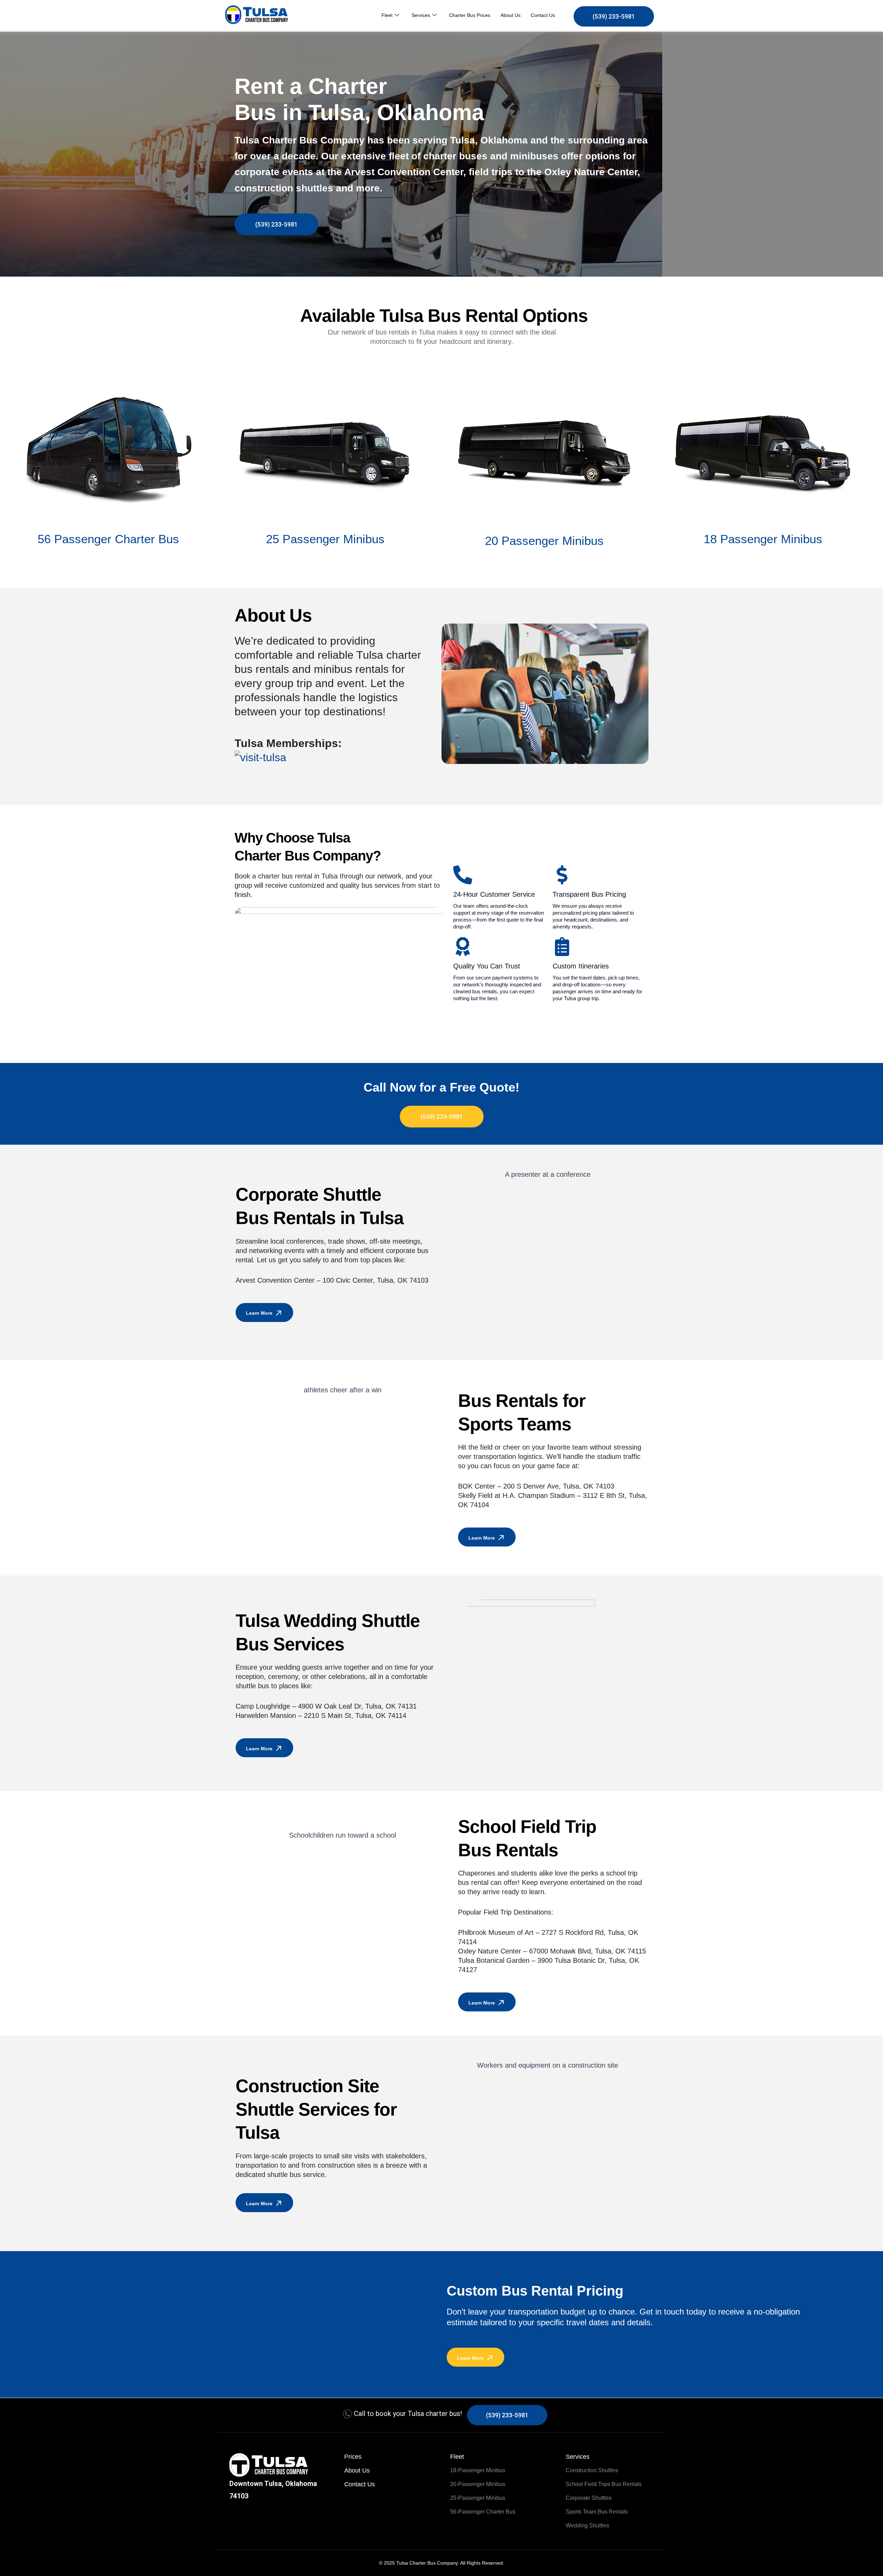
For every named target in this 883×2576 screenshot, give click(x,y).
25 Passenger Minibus (325, 539)
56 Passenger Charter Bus (108, 539)
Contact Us (543, 15)
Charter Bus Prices (470, 15)
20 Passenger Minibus (544, 541)
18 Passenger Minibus (763, 539)
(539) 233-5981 (614, 16)
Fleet (387, 15)
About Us (510, 15)
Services (421, 15)
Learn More (259, 1313)
